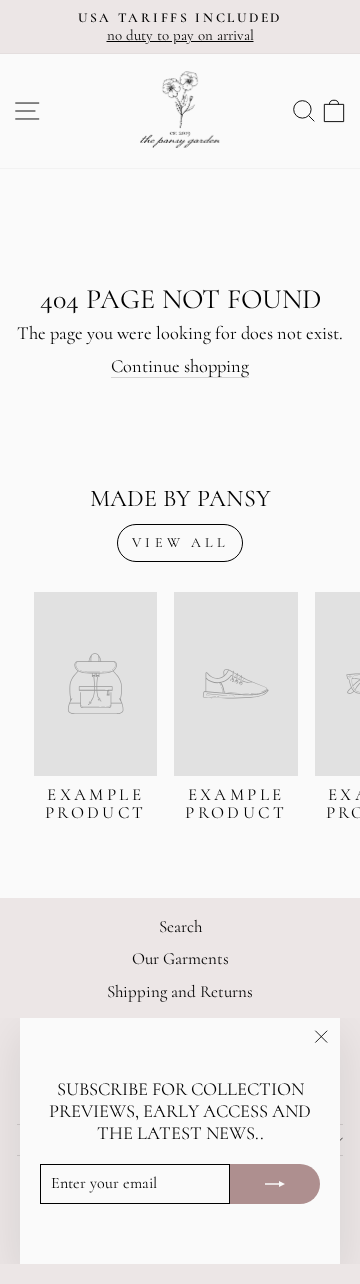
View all (180, 542)
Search (180, 926)
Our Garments (180, 958)
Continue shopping (180, 366)
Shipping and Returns (180, 991)
